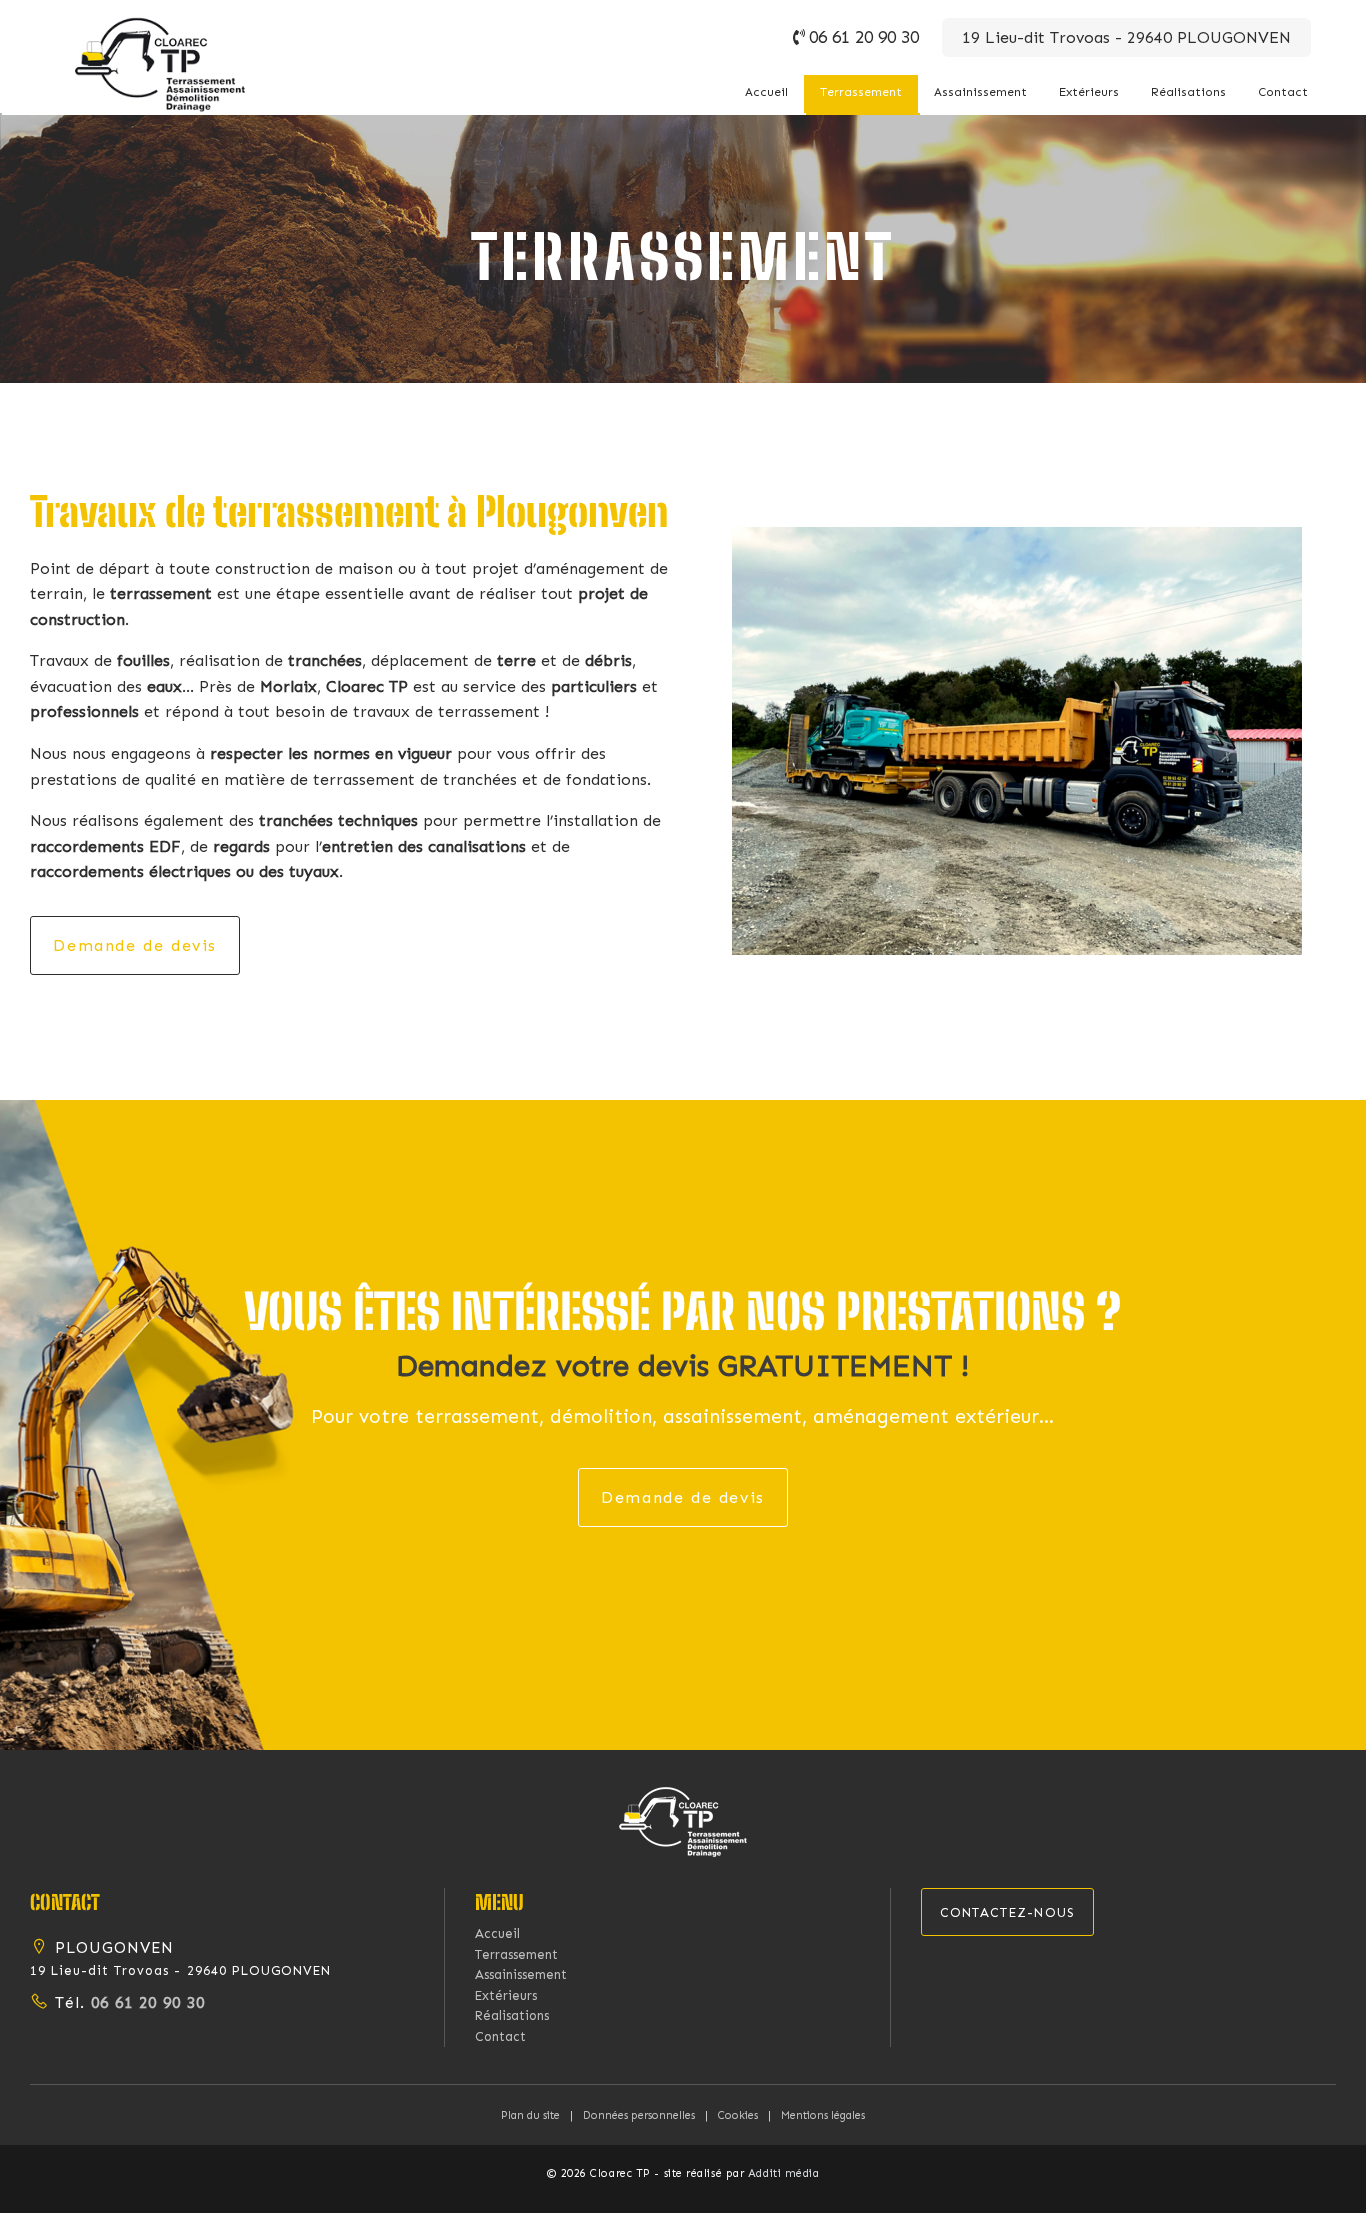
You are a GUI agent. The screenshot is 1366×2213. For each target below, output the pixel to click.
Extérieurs (1089, 92)
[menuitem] (766, 93)
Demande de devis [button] (135, 945)
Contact (1283, 92)
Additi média (784, 2173)
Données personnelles (639, 2115)
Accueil (766, 92)
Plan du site (530, 2115)
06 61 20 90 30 (864, 37)
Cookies (738, 2115)
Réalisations (1188, 92)
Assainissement (980, 92)
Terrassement (861, 92)
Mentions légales (823, 2115)
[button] (683, 1820)
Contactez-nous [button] (1008, 1912)
